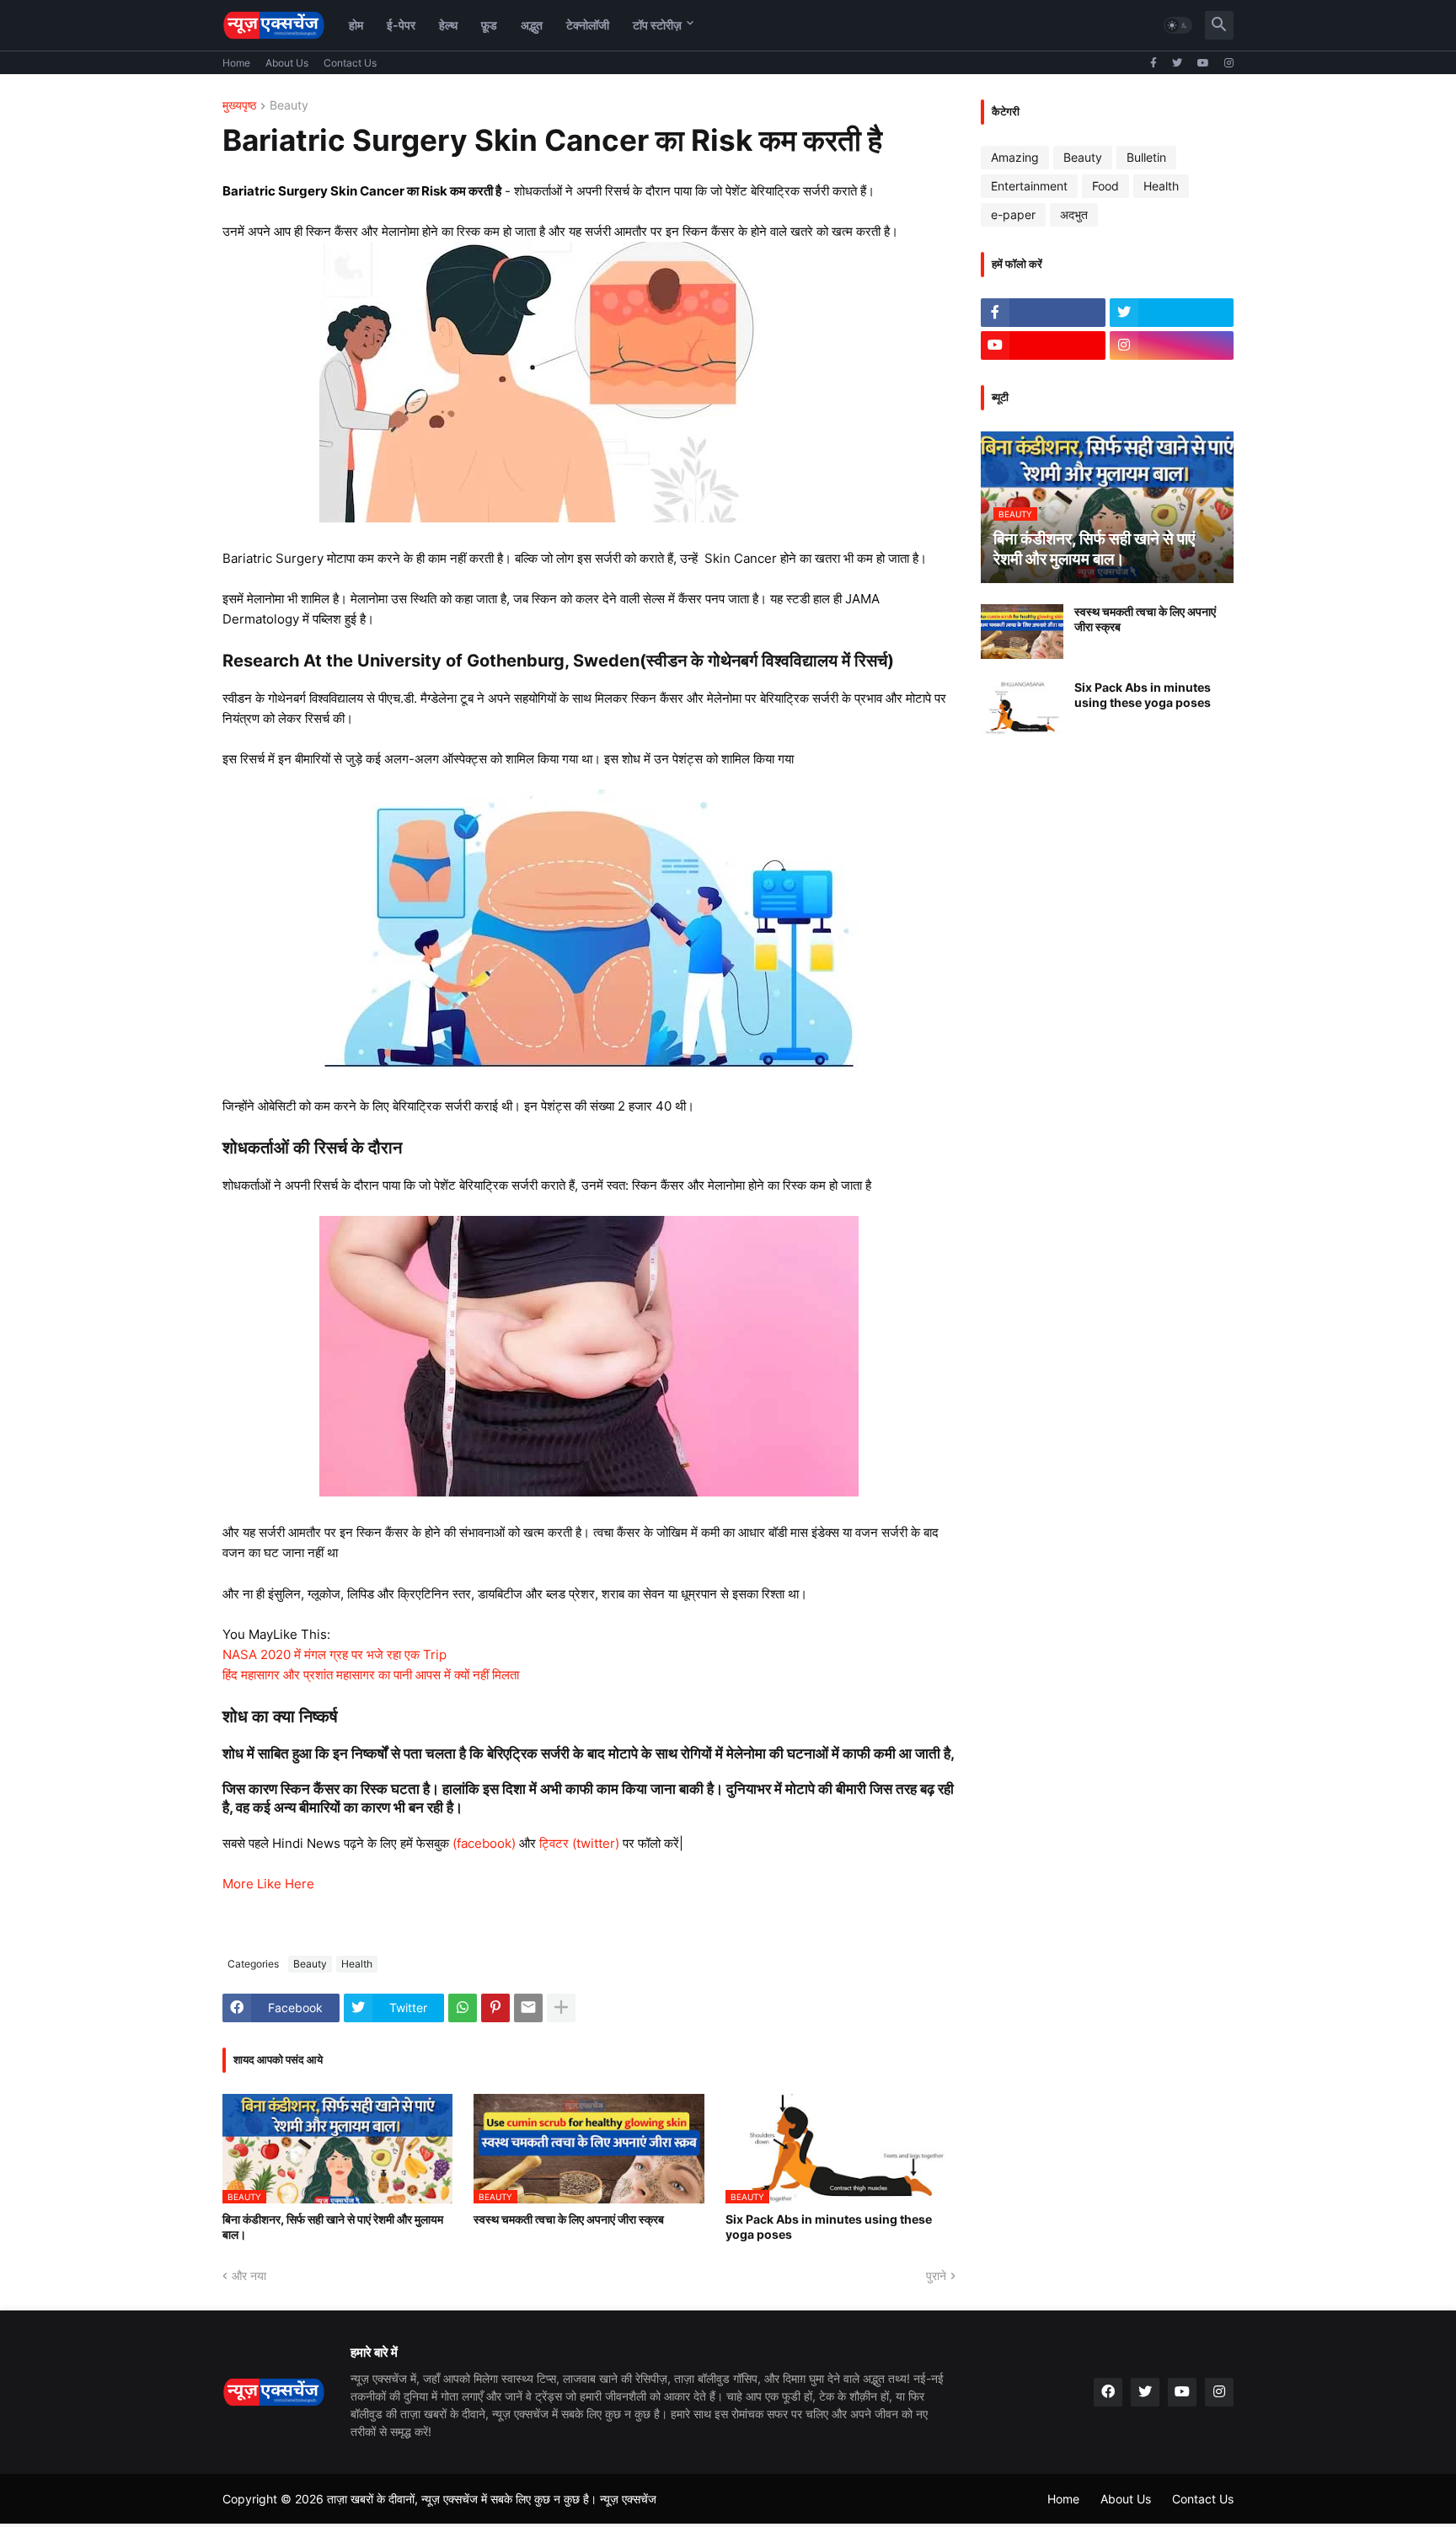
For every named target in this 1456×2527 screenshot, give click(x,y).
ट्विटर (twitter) (579, 1843)
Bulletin (1146, 157)
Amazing (1015, 157)
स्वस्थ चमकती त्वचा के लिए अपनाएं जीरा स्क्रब (569, 2219)
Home (236, 63)
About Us (287, 63)
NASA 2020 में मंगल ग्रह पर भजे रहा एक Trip (335, 1654)
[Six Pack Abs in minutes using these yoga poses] (1022, 707)
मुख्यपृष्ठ (239, 106)
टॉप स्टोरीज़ (657, 25)
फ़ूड (489, 25)
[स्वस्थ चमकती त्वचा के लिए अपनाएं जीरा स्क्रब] (1022, 632)
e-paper (1013, 214)
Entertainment (1029, 186)
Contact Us (350, 63)
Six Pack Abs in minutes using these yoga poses (829, 2227)
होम (356, 25)
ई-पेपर (401, 25)
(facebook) (484, 1843)
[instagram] (1229, 63)
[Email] (528, 2008)
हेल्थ (448, 25)
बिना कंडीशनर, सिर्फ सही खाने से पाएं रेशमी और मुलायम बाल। (333, 2227)
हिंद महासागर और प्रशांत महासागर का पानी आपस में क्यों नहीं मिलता (371, 1675)
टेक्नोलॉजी (588, 25)
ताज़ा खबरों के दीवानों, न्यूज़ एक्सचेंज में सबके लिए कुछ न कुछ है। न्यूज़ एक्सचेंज (492, 2499)
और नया (249, 2275)
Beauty (289, 106)
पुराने (936, 2275)
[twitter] (1177, 63)
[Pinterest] (495, 2008)
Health (357, 1964)
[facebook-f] (1154, 63)
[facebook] (1108, 2392)
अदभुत (1074, 214)
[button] (1178, 25)
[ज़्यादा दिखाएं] (561, 2008)
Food (1105, 186)
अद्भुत (532, 25)
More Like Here (268, 1884)
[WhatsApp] (463, 2008)
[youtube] (1203, 63)
